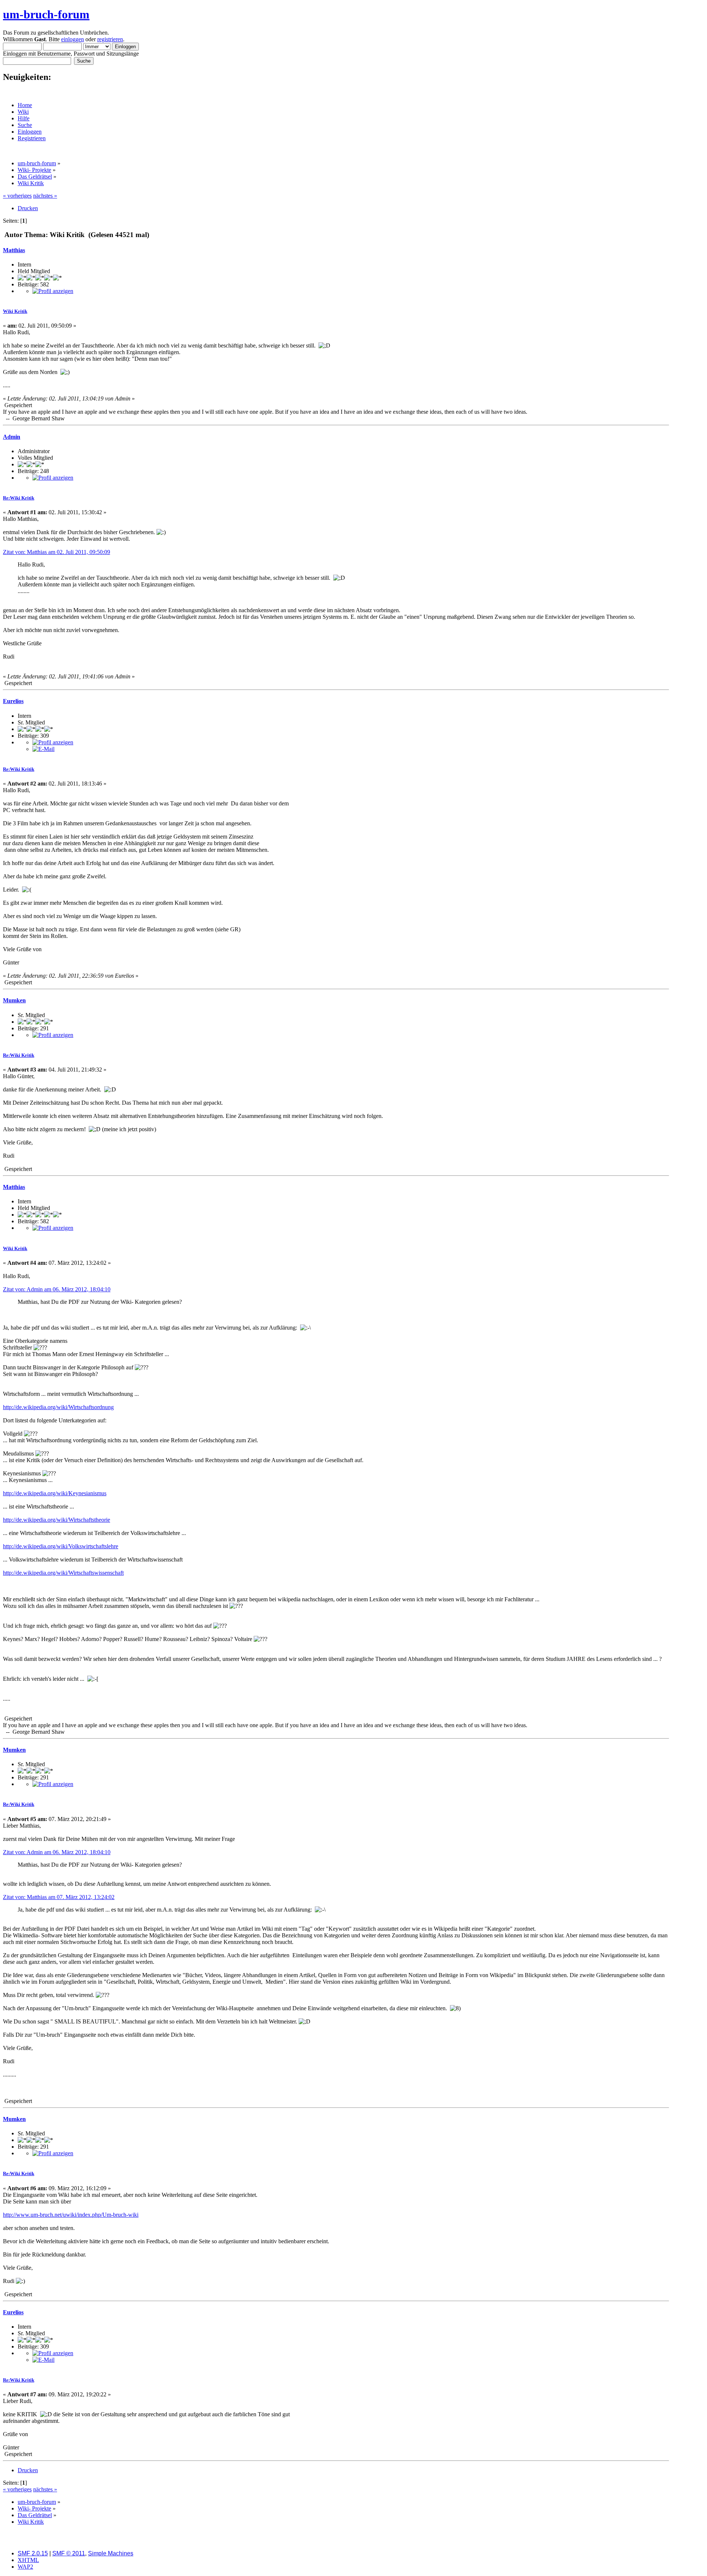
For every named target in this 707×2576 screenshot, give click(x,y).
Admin (12, 437)
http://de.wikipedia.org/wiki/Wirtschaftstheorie (57, 1520)
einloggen (73, 39)
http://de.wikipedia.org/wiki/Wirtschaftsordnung (58, 1407)
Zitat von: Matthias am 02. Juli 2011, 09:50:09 (57, 552)
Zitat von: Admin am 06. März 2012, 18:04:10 (57, 1289)
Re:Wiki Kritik (19, 498)
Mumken (14, 1000)
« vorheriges (17, 196)
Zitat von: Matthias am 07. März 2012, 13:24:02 (59, 1897)
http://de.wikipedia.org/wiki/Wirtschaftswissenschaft (63, 1573)
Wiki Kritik (15, 311)
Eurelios (13, 701)
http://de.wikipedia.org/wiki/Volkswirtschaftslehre (61, 1546)
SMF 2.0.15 (33, 2553)
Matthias (14, 250)
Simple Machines (111, 2553)
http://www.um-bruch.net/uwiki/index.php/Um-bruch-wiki (71, 2215)
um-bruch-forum (46, 14)
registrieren (110, 39)
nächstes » (45, 196)
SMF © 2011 (69, 2553)
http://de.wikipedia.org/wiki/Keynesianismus (55, 1493)
